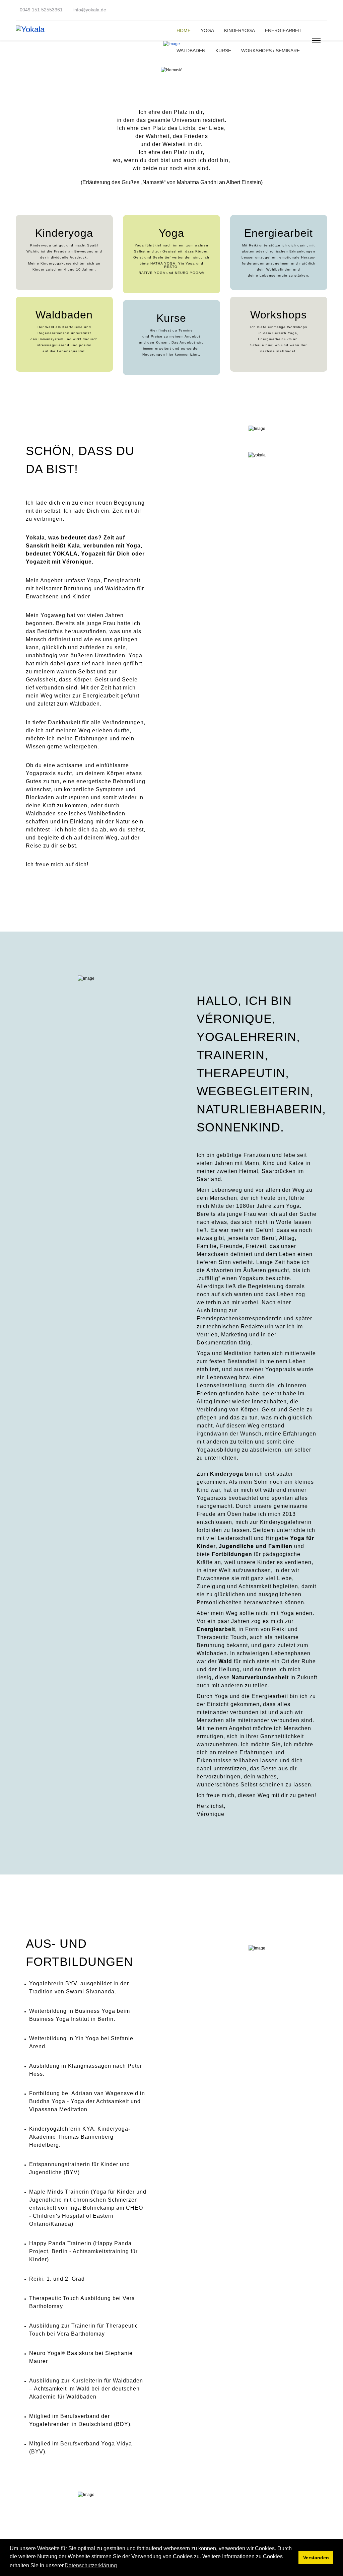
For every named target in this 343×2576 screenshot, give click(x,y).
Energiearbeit (279, 233)
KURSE (223, 51)
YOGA (207, 30)
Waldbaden (64, 315)
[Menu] (316, 41)
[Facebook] (317, 11)
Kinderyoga (64, 233)
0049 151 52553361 (41, 10)
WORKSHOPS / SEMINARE (270, 51)
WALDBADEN (191, 51)
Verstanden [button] (316, 2558)
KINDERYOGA (239, 30)
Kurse (171, 318)
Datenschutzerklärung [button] (91, 2565)
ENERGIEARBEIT (284, 30)
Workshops (279, 315)
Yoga (171, 233)
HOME (184, 30)
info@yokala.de (90, 10)
